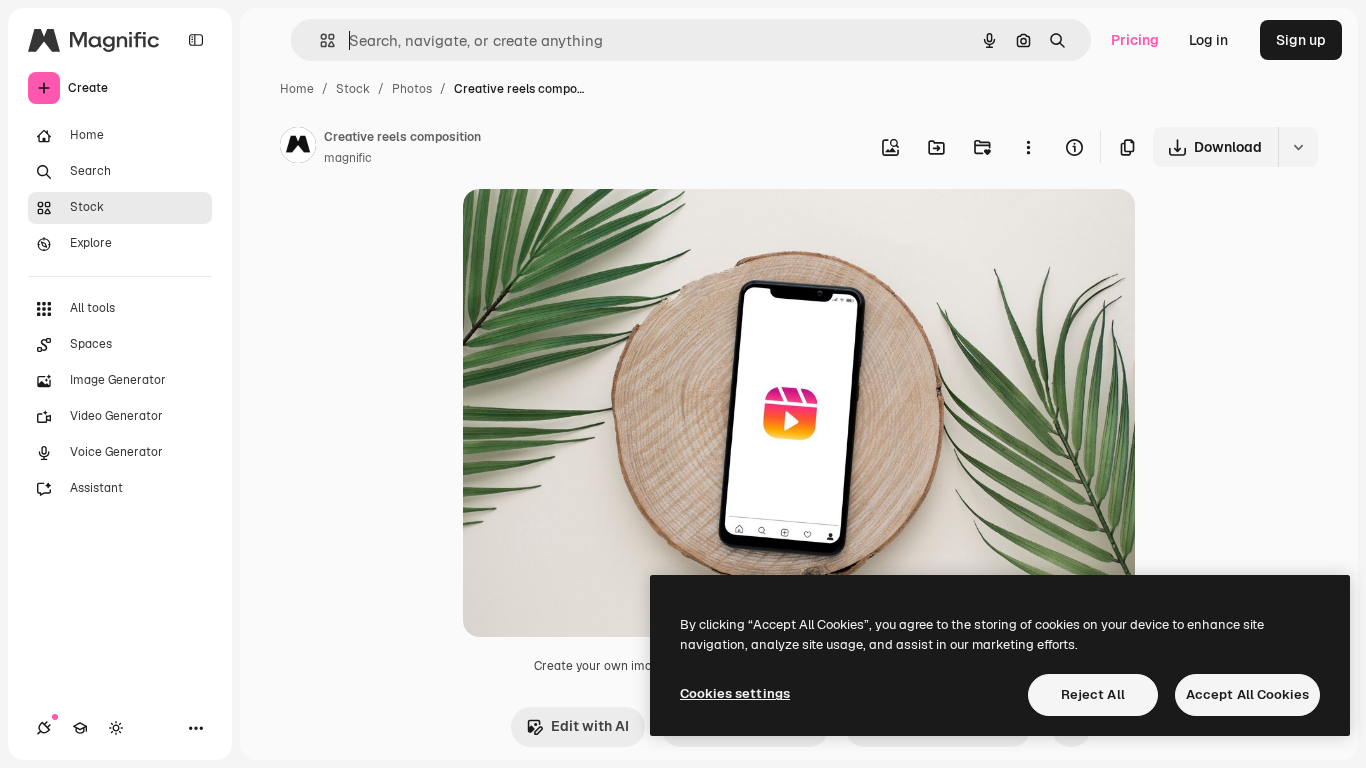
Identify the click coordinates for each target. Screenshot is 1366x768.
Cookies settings (735, 693)
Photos (412, 89)
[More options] (1028, 147)
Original (591, 227)
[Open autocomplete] (319, 40)
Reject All (1093, 694)
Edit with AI (590, 726)
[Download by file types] (1298, 147)
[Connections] (44, 728)
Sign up (1301, 40)
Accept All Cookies (1247, 694)
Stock (353, 89)
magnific (348, 158)
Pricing (1135, 40)
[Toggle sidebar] (196, 40)
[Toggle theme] (116, 728)
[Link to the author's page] (298, 148)
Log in (1208, 40)
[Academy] (80, 728)
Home (297, 89)
